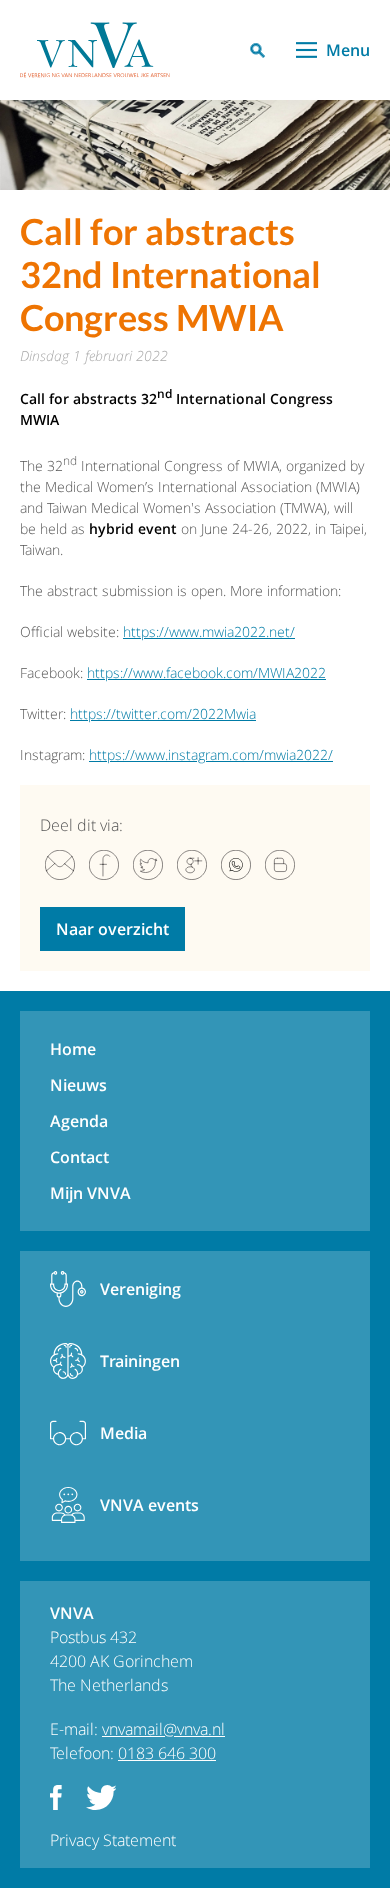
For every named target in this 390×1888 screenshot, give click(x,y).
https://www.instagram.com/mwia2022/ (211, 754)
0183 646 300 (167, 1753)
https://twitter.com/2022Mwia (163, 713)
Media (123, 1433)
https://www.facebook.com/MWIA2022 (206, 672)
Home (73, 1049)
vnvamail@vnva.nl (163, 1729)
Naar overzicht (112, 929)
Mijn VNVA (90, 1193)
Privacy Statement (113, 1840)
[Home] (95, 50)
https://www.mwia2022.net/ (209, 631)
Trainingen (140, 1361)
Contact (79, 1157)
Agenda (79, 1121)
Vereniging (140, 1289)
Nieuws (78, 1085)
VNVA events (149, 1505)
